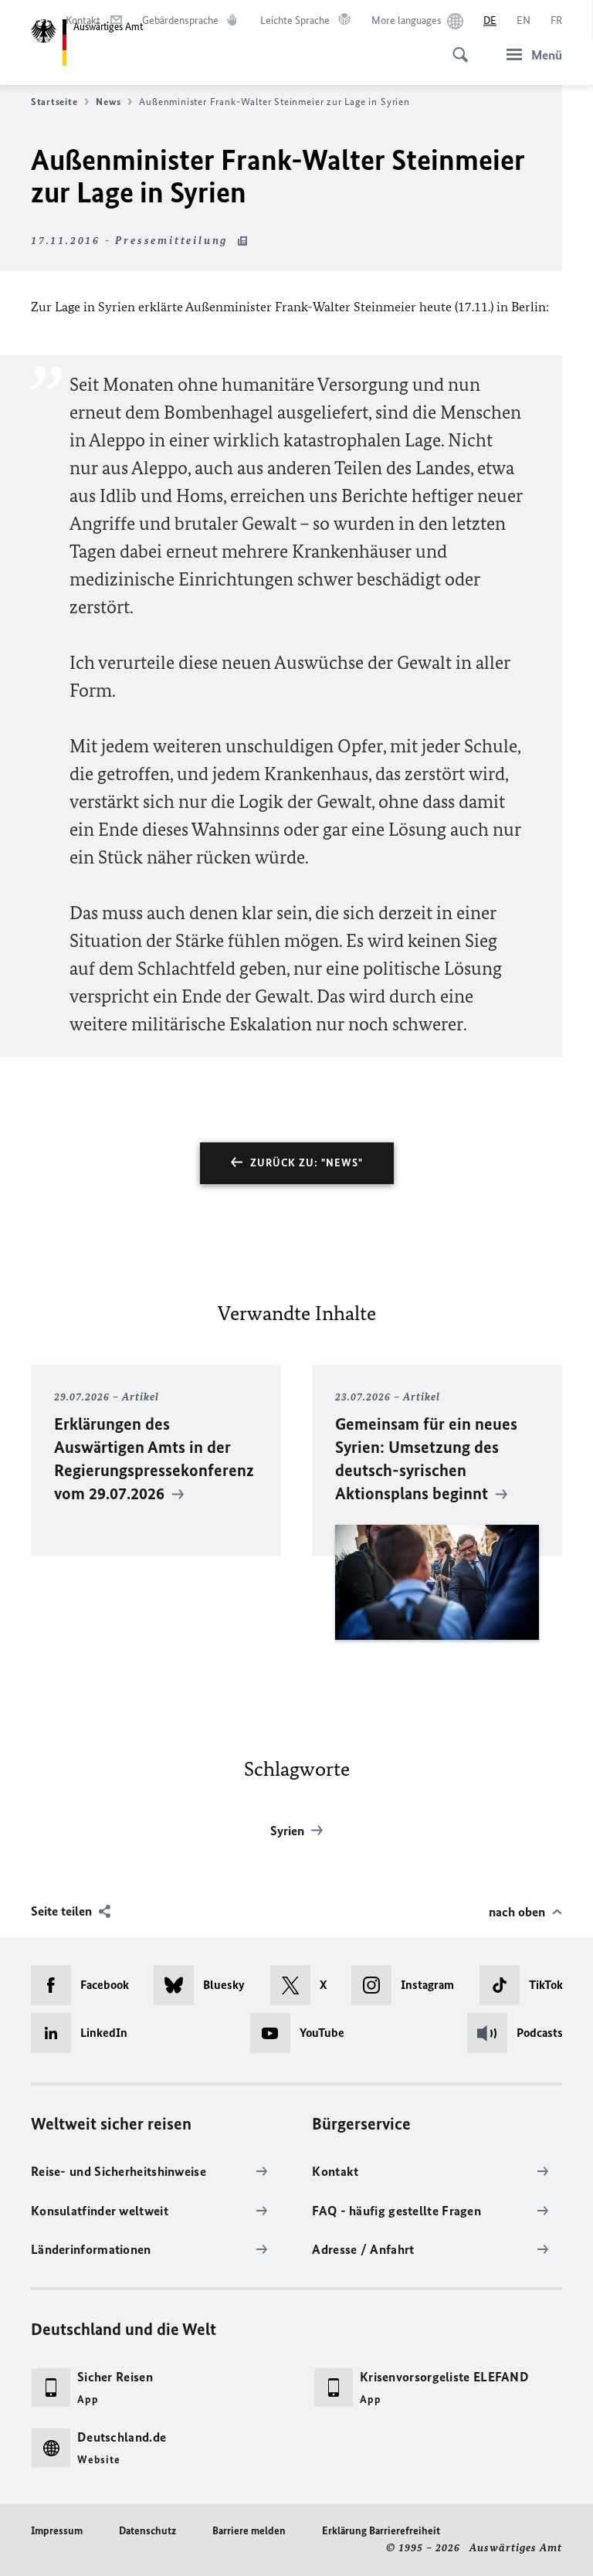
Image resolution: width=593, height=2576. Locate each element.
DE (490, 20)
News (108, 102)
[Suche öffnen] (456, 46)
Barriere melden (249, 2531)
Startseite (54, 102)
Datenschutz (147, 2531)
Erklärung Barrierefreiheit (381, 2531)
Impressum (57, 2531)
